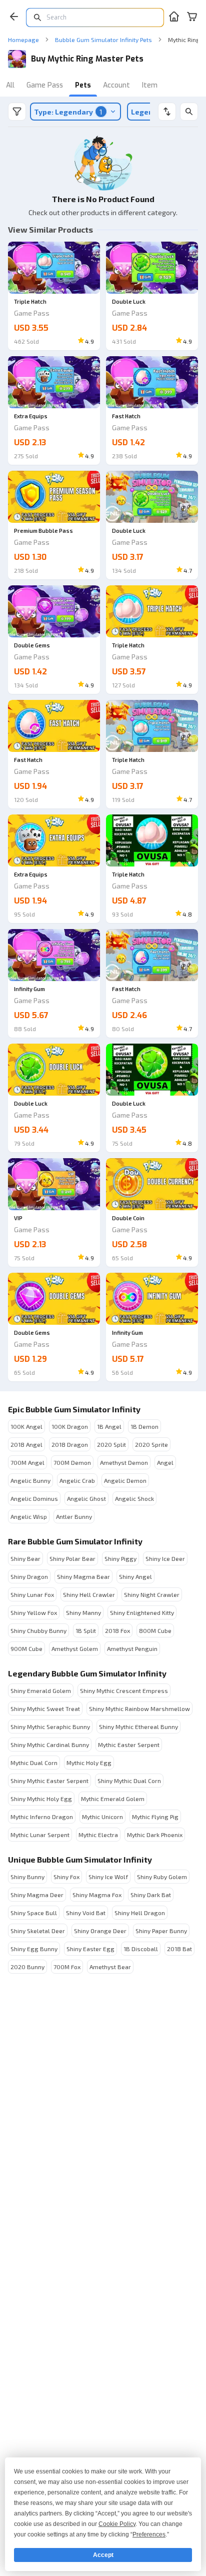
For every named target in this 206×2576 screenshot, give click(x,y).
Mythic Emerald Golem (113, 1799)
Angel (165, 1462)
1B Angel (109, 1426)
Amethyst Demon (124, 1462)
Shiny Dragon (29, 1576)
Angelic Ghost (86, 1498)
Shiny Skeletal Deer (38, 1931)
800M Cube (155, 1630)
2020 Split (111, 1444)
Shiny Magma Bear (83, 1576)
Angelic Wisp (29, 1516)
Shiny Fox (66, 1877)
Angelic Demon (125, 1480)
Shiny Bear (25, 1558)
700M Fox (67, 1967)
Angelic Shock (134, 1498)
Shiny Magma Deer (37, 1895)
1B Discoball (141, 1949)
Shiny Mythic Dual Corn (129, 1781)
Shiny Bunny (27, 1877)
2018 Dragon (70, 1444)
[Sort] (167, 112)
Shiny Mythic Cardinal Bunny (50, 1745)
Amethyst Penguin (132, 1648)
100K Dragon (70, 1426)
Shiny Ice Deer (165, 1558)
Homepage (23, 40)
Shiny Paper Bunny (161, 1931)
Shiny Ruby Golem (162, 1877)
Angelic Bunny (30, 1480)
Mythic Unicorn (102, 1817)
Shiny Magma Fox (97, 1895)
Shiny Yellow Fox (34, 1612)
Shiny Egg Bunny (34, 1949)
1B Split (86, 1630)
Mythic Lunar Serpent (40, 1835)
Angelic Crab (77, 1480)
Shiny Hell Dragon (140, 1913)
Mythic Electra (98, 1835)
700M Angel (27, 1462)
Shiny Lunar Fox (32, 1594)
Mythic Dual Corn (34, 1763)
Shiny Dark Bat (151, 1895)
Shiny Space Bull (34, 1913)
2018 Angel (26, 1444)
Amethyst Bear (110, 1967)
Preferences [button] (149, 2534)
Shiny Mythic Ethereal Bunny (138, 1727)
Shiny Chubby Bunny (38, 1630)
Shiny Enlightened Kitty (142, 1612)
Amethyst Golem (75, 1648)
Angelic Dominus (34, 1498)
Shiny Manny (83, 1612)
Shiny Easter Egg (90, 1949)
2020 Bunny (27, 1967)
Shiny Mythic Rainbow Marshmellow (139, 1708)
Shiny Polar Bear (72, 1558)
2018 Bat (179, 1949)
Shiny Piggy (120, 1558)
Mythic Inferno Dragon (42, 1817)
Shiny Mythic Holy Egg (41, 1799)
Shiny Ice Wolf (108, 1877)
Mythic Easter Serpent (129, 1745)
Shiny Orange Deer (100, 1931)
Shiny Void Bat (86, 1913)
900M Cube (26, 1648)
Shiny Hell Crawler (89, 1594)
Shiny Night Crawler (152, 1594)
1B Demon (144, 1426)
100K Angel (26, 1426)
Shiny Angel (135, 1576)
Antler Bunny (74, 1516)
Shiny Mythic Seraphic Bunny (50, 1727)
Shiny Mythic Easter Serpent (49, 1781)
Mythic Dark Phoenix (155, 1835)
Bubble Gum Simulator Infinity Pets (103, 40)
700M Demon (72, 1462)
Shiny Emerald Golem (41, 1690)
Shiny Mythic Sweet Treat (45, 1708)
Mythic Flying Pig (155, 1817)
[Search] (189, 112)
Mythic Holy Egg (89, 1763)
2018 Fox (117, 1630)
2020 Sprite (151, 1444)
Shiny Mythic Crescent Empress (124, 1690)
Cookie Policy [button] (117, 2524)
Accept (103, 2555)
